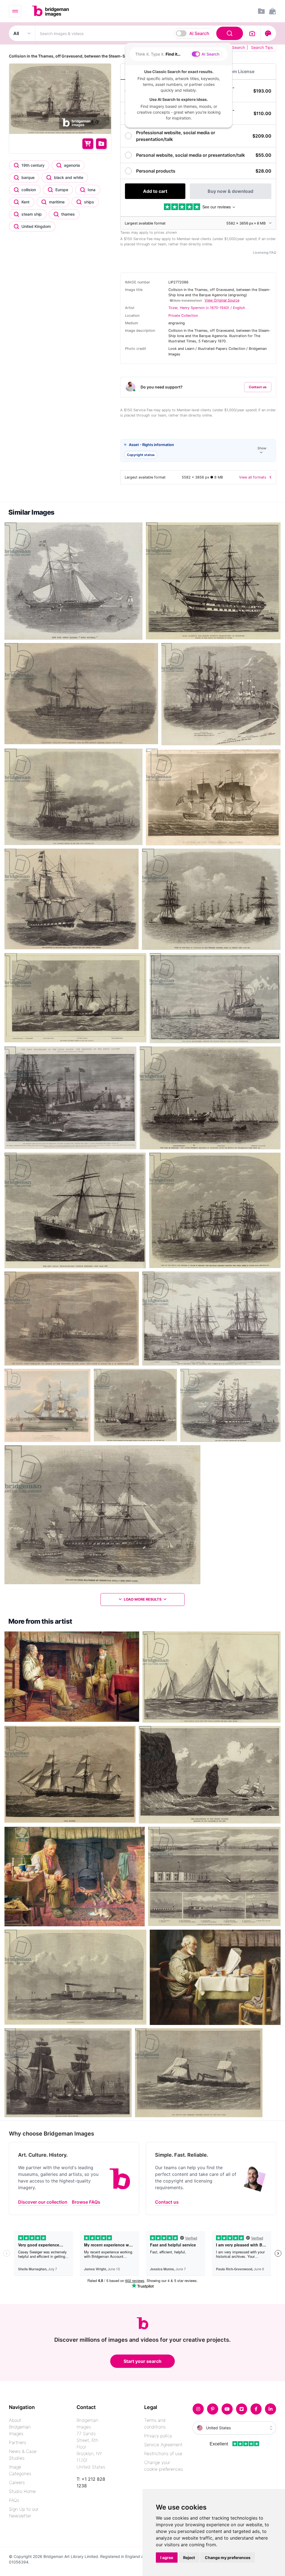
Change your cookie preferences (164, 2466)
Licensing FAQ (265, 252)
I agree (167, 2558)
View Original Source (222, 300)
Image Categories (20, 2470)
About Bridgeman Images (20, 2427)
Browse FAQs (86, 2202)
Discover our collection (43, 2202)
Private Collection (183, 316)
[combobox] (140, 33)
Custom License (237, 71)
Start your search (142, 2361)
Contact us (258, 387)
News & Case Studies (23, 2455)
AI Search (199, 33)
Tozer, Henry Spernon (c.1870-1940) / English (207, 308)
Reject (189, 2558)
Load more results (143, 1599)
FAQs (14, 2500)
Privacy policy (158, 2436)
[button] (198, 451)
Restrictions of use (163, 2453)
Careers (17, 2482)
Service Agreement (163, 2445)
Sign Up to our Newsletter (24, 2512)
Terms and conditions (155, 2423)
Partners (18, 2442)
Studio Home (22, 2491)
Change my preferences (228, 2558)
